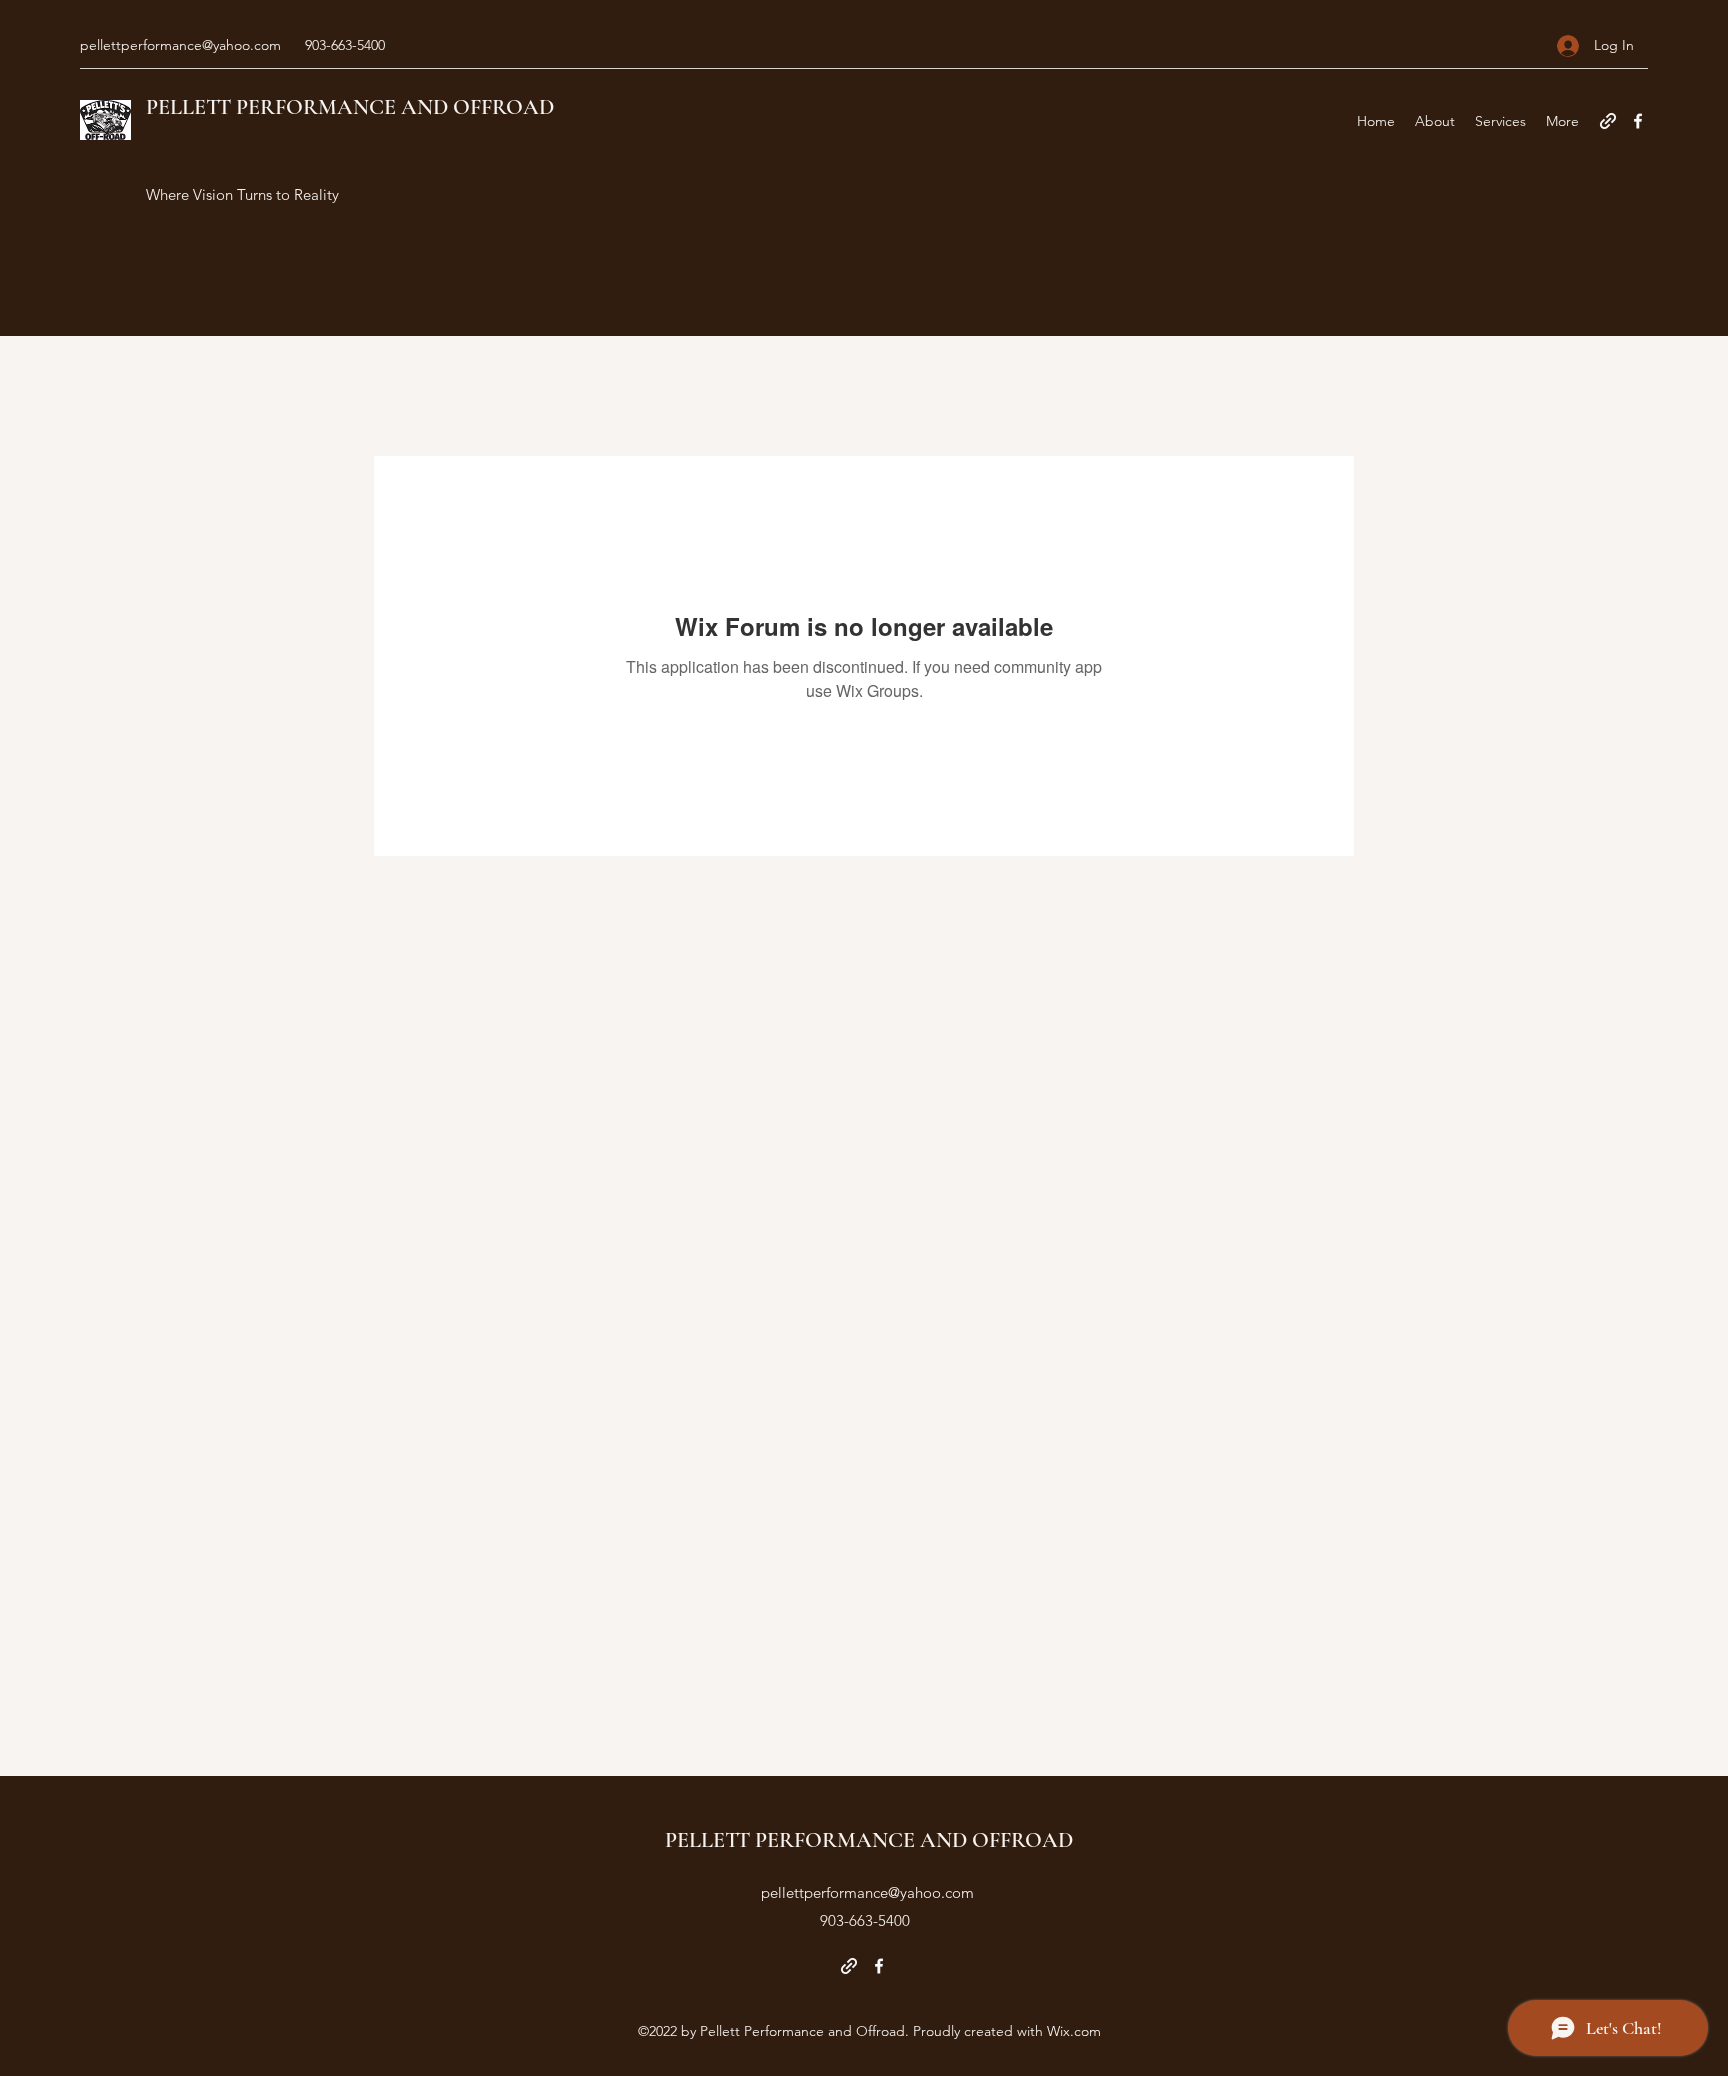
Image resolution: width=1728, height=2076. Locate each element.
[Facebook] (1638, 121)
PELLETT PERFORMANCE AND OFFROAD (350, 107)
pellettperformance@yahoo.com (180, 45)
